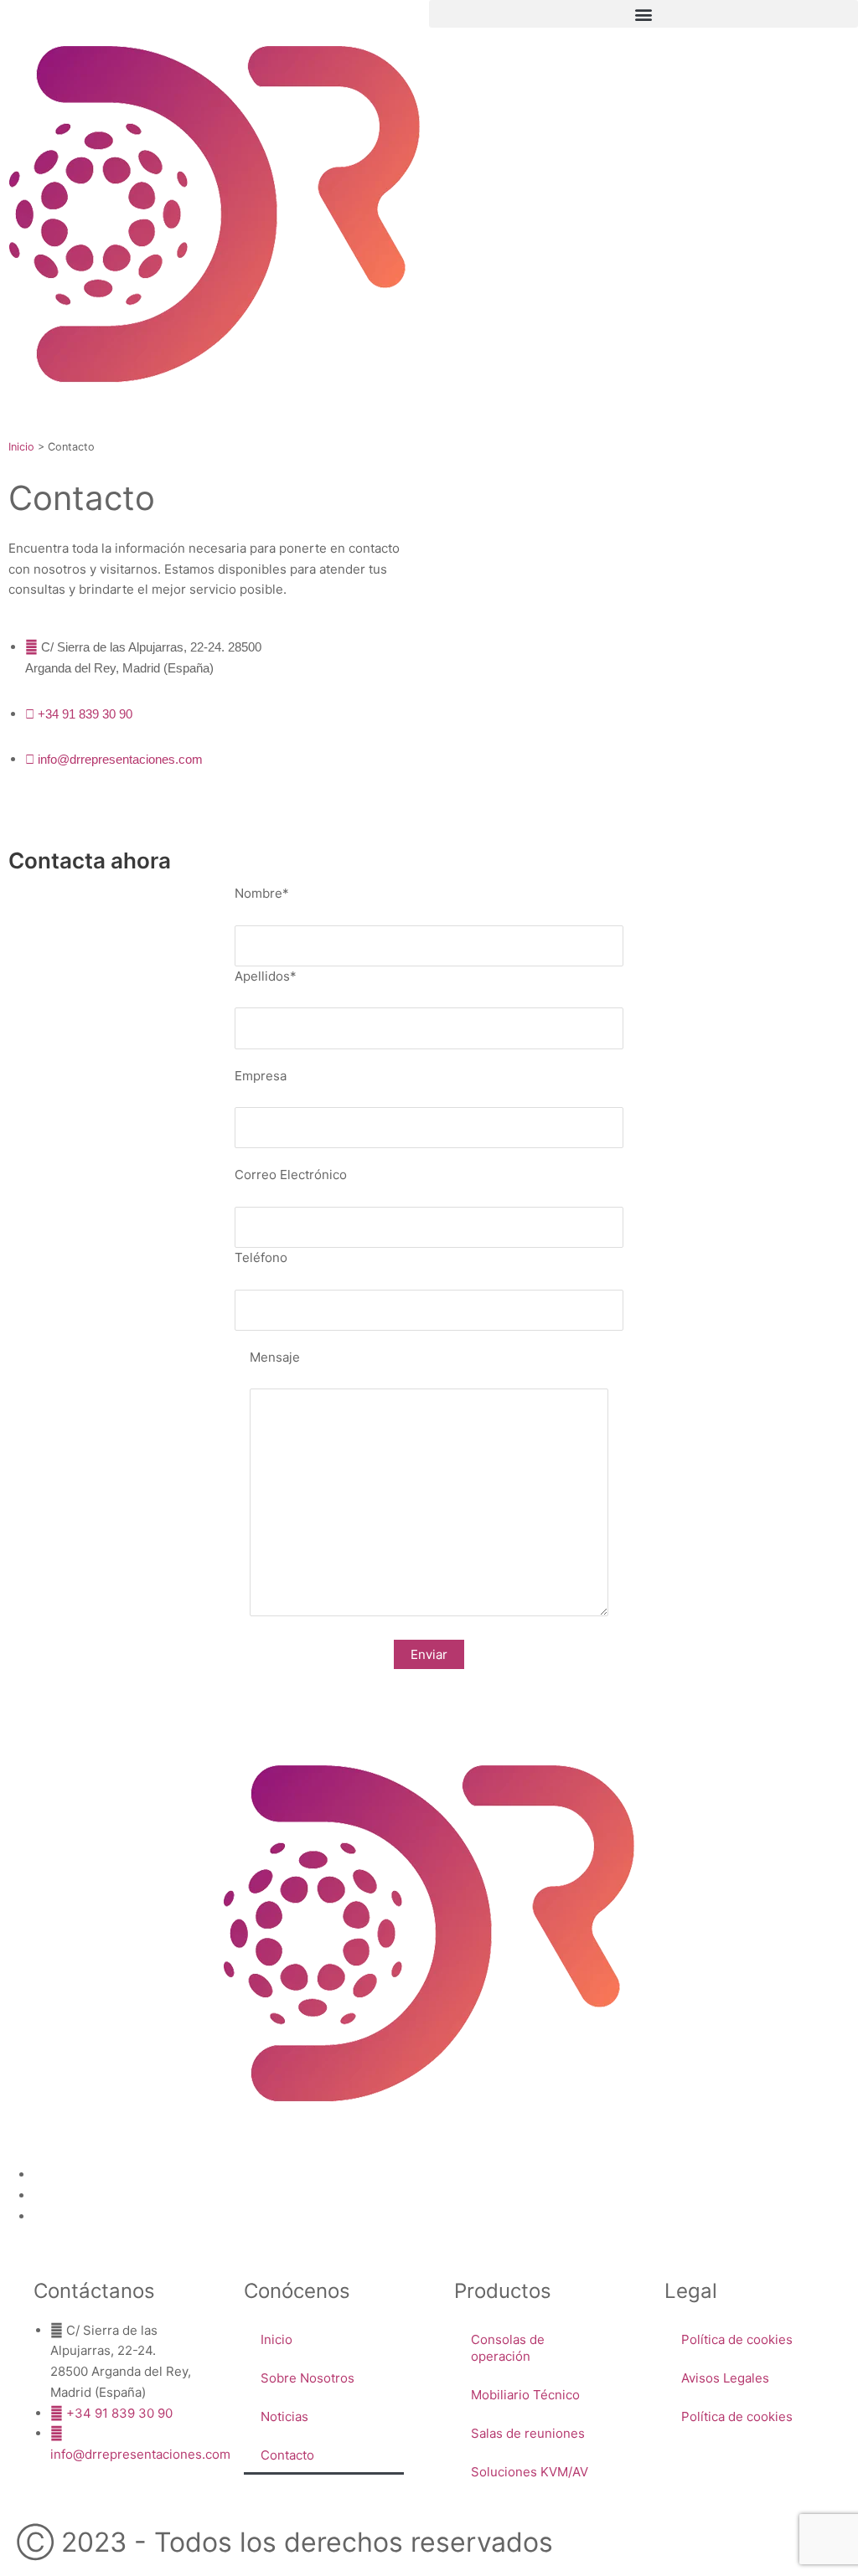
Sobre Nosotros (308, 2378)
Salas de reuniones (528, 2433)
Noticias (284, 2416)
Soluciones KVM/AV (530, 2472)
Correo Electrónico (291, 1175)
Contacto (287, 2455)
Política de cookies (737, 2339)
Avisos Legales (725, 2378)
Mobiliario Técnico (525, 2395)
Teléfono (261, 1257)
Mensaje (275, 1357)
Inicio (21, 447)
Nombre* (262, 893)
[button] (643, 14)
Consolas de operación (508, 2348)
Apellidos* (266, 976)
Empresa (261, 1076)
